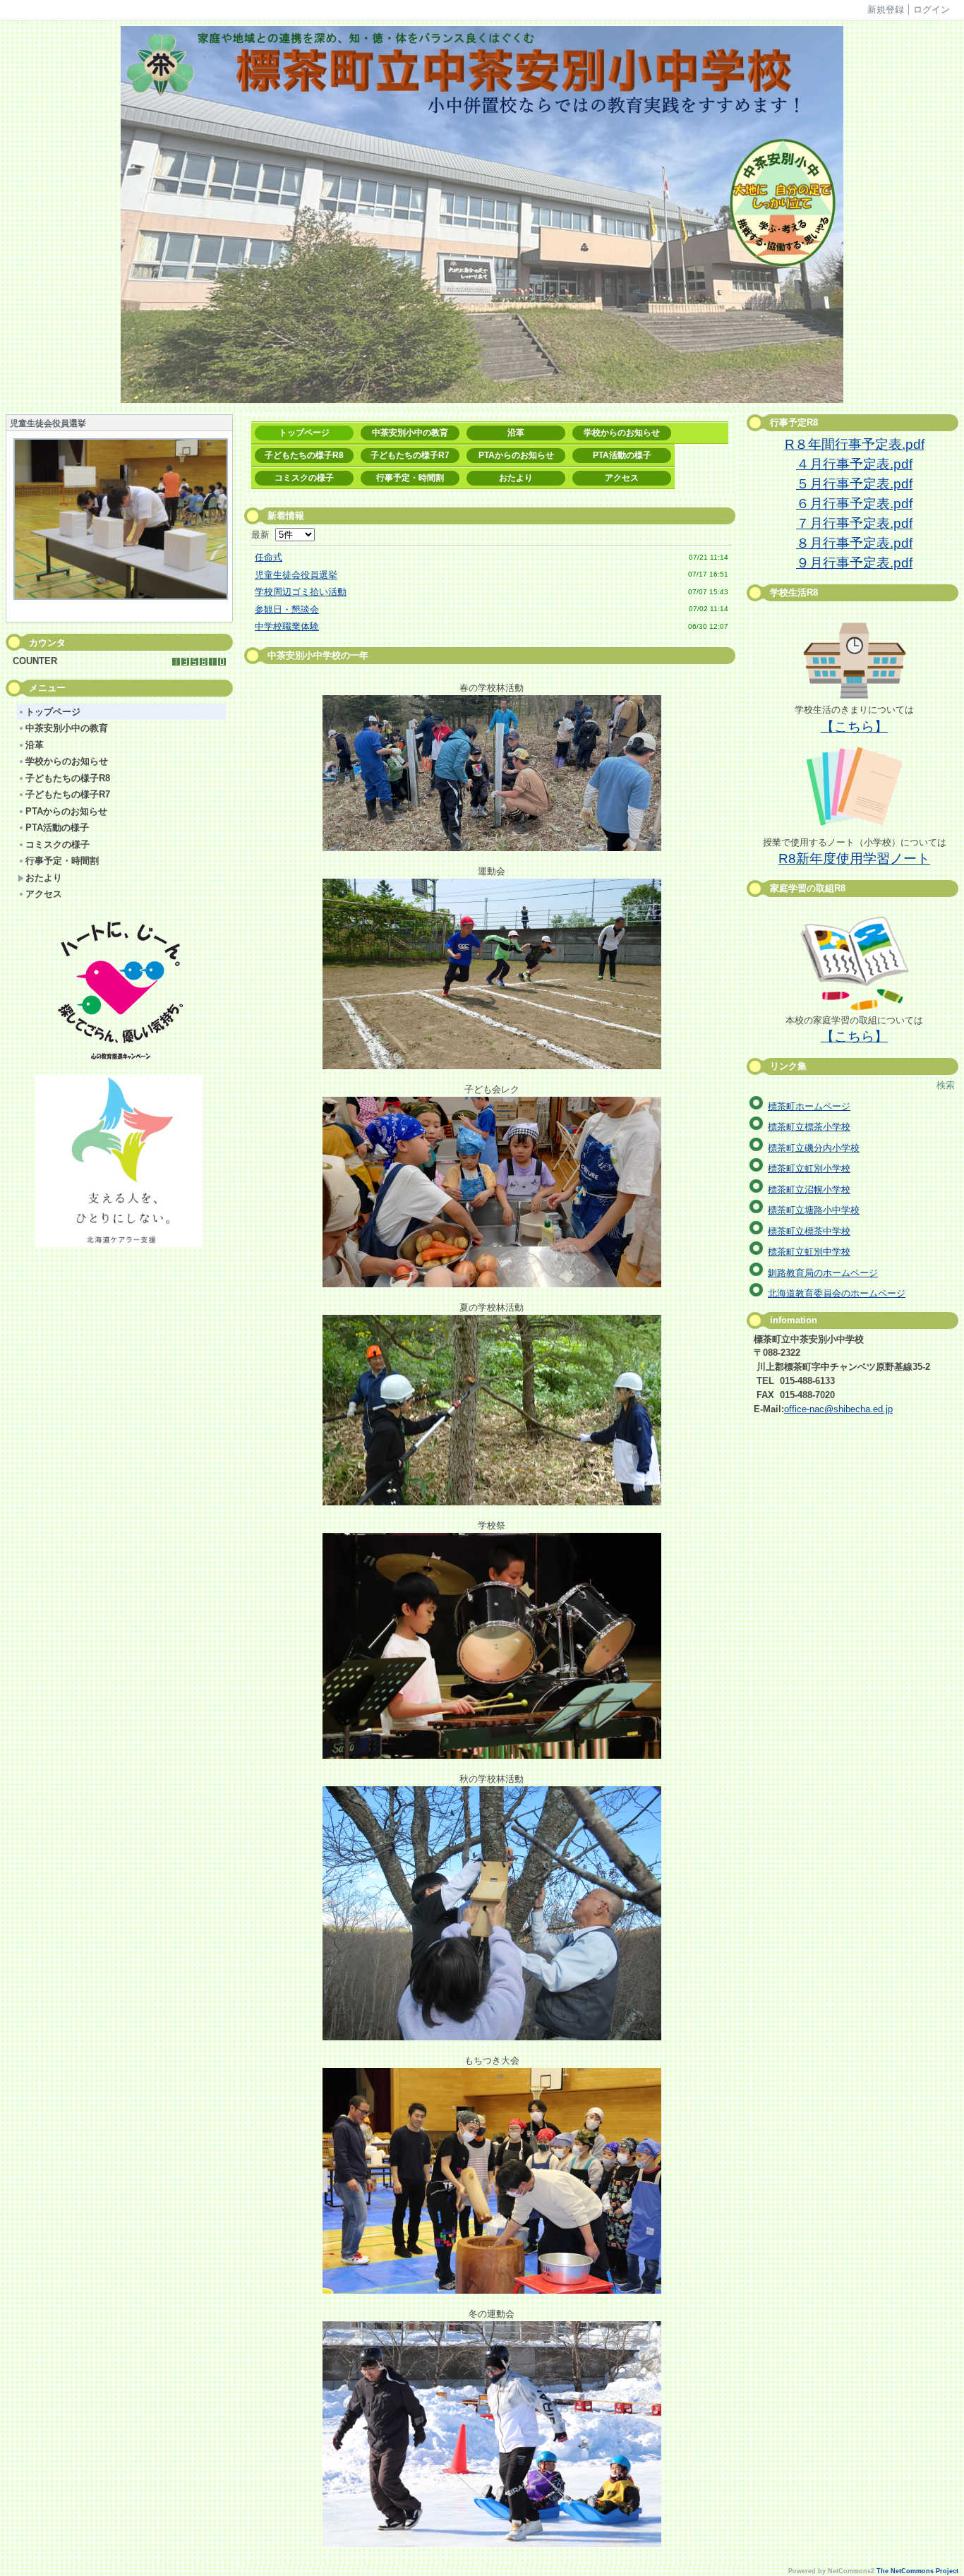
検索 (946, 1085)
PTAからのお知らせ (66, 811)
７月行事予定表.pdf (854, 523)
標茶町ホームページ (809, 1106)
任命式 (269, 557)
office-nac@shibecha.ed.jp (838, 1409)
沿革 (35, 745)
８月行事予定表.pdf (854, 543)
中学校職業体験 (287, 626)
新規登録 (886, 10)
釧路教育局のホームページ (823, 1273)
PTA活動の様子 (57, 827)
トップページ (53, 712)
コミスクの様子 (58, 844)
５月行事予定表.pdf (854, 484)
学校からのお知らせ (67, 761)
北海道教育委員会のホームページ (837, 1293)
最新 (263, 535)
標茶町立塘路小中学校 (814, 1210)
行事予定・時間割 (62, 861)
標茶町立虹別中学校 (809, 1252)
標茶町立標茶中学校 (809, 1231)
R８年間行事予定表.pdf (855, 444)
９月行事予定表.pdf (854, 563)
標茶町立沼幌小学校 (809, 1190)
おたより (44, 878)
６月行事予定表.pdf (854, 504)
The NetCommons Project (917, 2571)
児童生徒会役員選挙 (296, 575)
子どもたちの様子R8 (68, 778)
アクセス (44, 894)
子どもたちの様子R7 (68, 794)
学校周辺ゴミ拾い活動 (301, 592)
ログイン (932, 10)
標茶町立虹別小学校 (809, 1168)
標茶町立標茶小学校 (809, 1127)
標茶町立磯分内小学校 (814, 1148)
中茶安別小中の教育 (67, 728)
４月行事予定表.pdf (854, 464)
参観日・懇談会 (287, 609)
